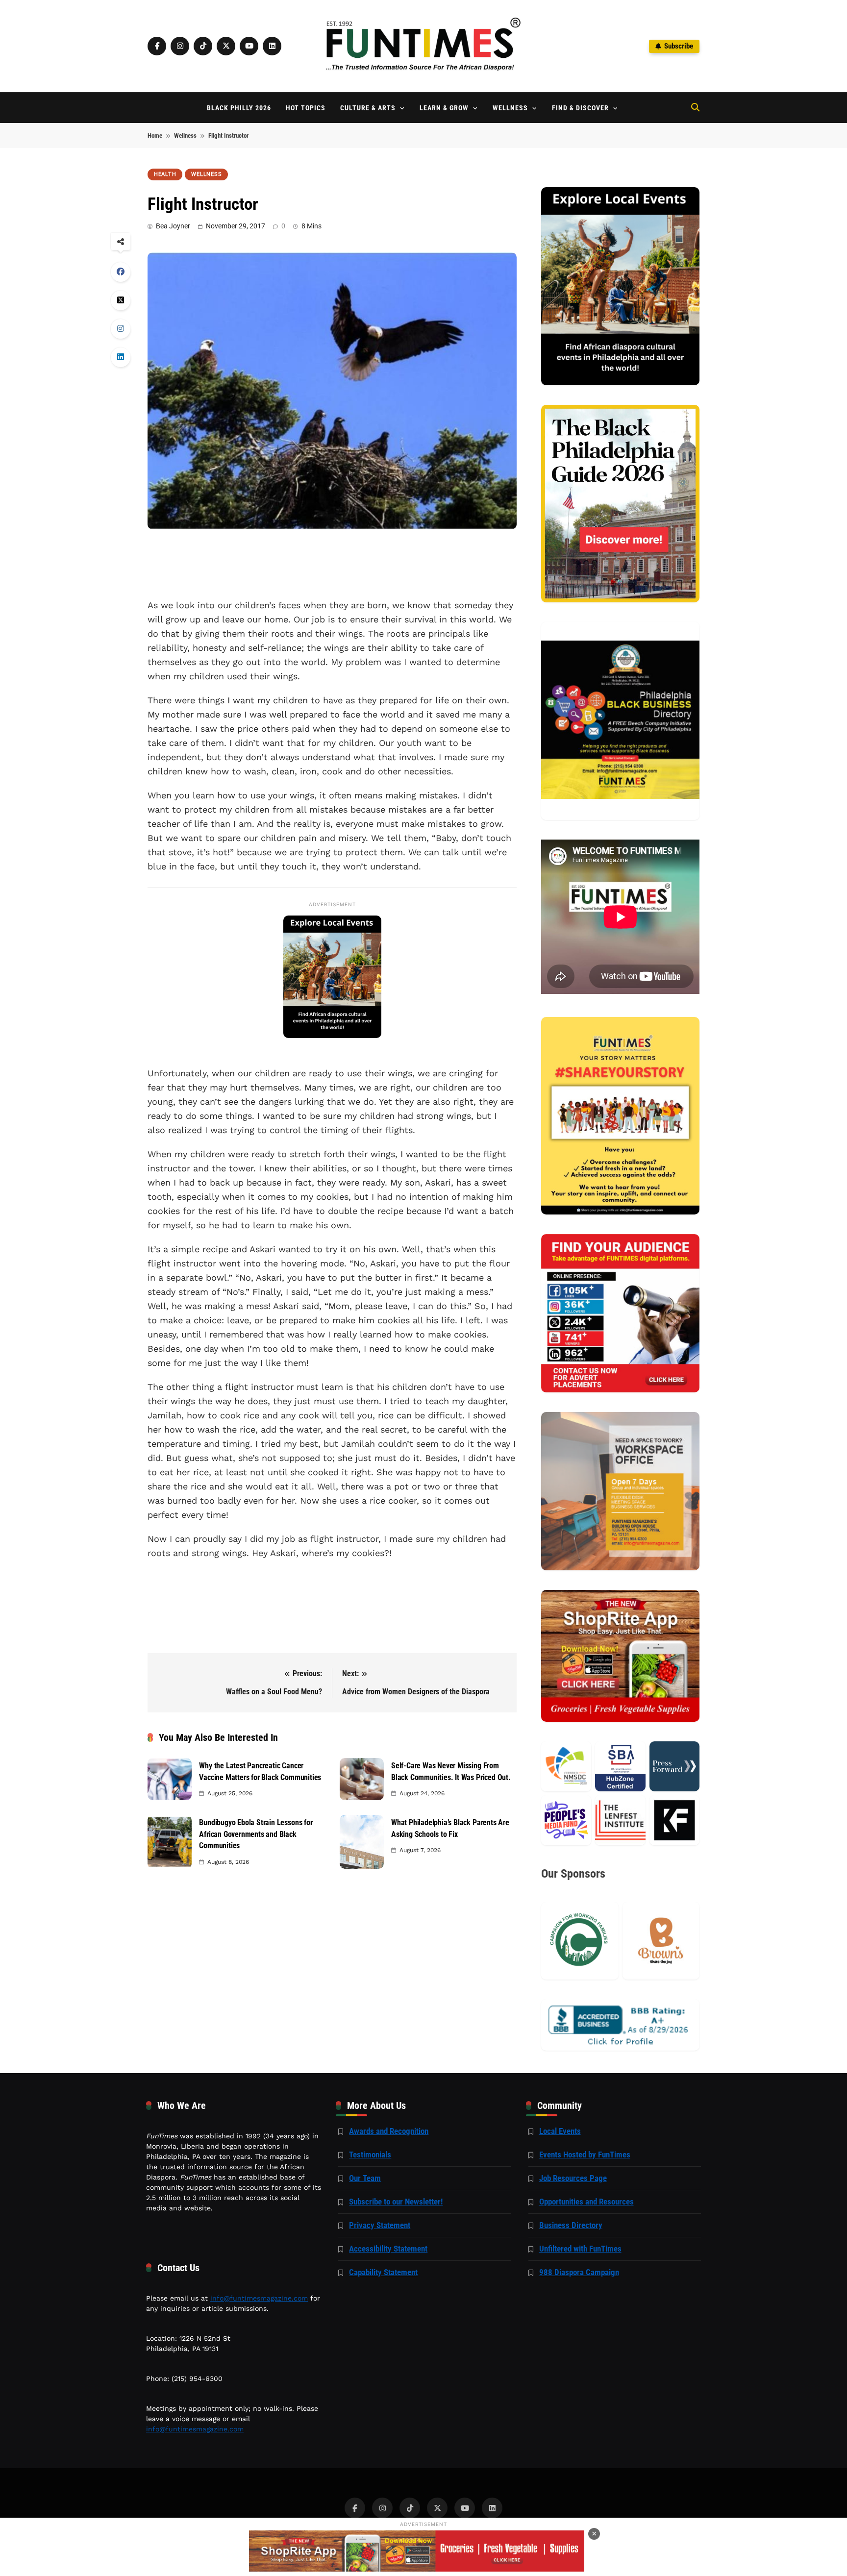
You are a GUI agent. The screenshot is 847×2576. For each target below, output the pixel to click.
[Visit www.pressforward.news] (674, 1766)
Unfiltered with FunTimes (580, 2249)
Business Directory (571, 2225)
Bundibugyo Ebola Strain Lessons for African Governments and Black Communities (256, 1834)
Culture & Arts (368, 108)
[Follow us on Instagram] (180, 46)
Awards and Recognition (389, 2131)
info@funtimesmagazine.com (259, 2298)
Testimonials (370, 2155)
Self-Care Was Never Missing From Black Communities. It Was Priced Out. (451, 1771)
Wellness (510, 108)
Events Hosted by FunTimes (585, 2155)
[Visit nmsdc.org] (566, 1766)
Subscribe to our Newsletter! (396, 2202)
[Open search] (695, 107)
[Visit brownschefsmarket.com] (661, 1941)
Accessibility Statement (388, 2249)
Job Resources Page (573, 2178)
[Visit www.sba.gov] (620, 1766)
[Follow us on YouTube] (249, 46)
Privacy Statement (380, 2225)
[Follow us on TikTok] (203, 46)
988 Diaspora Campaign (579, 2272)
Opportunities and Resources (586, 2202)
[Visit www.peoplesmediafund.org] (566, 1820)
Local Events (560, 2131)
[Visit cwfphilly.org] (580, 1941)
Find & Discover (580, 108)
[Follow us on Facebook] (157, 46)
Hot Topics (306, 108)
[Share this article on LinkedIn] (121, 357)
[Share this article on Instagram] (121, 329)
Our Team (365, 2178)
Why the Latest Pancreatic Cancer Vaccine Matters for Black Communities (260, 1771)
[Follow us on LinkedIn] (272, 46)
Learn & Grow (444, 108)
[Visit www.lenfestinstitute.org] (620, 1820)
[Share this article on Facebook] (121, 272)
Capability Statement (383, 2272)
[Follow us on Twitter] (226, 46)
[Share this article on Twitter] (121, 300)
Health (165, 174)
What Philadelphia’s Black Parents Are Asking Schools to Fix (450, 1828)
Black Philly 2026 (239, 108)
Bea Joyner (173, 226)
